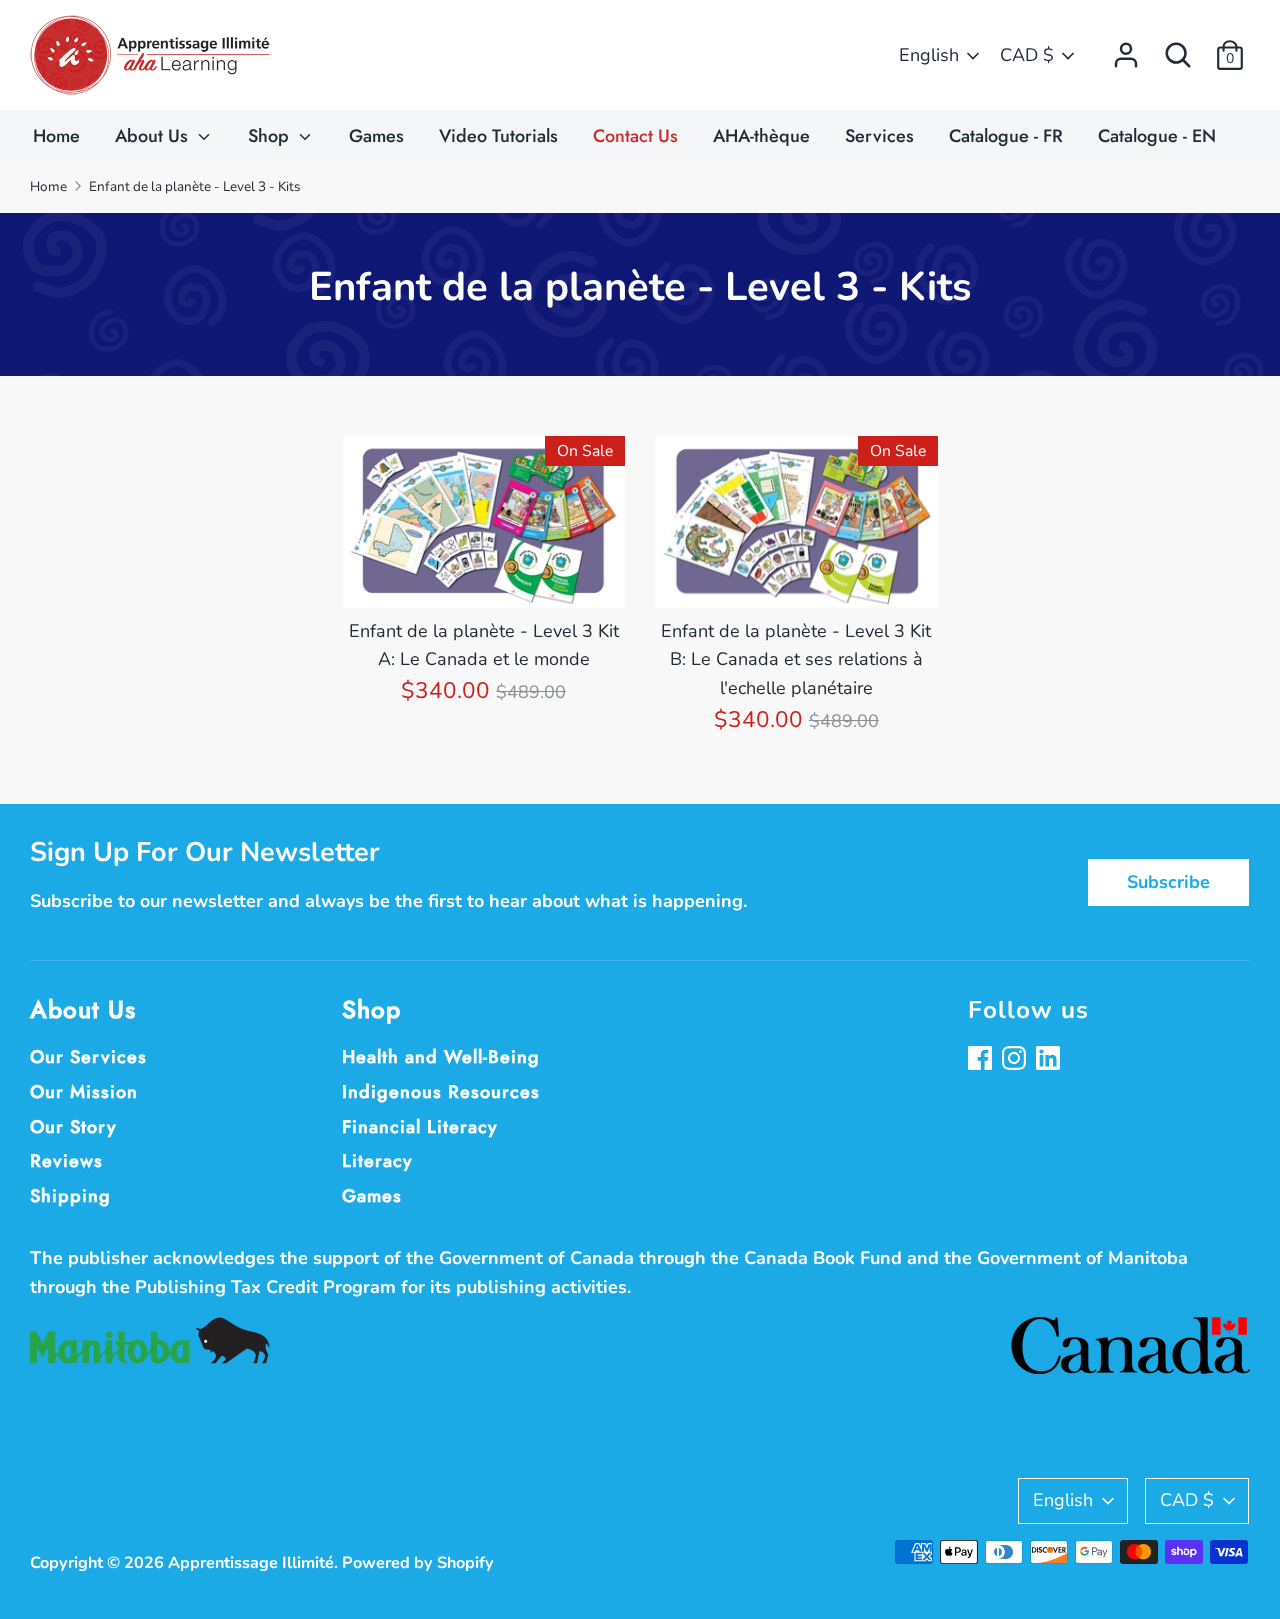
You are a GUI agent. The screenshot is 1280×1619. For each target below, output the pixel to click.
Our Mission (84, 1092)
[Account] (1126, 49)
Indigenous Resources (441, 1092)
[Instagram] (1016, 1060)
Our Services (88, 1057)
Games (376, 136)
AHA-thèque (761, 136)
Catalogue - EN (1157, 136)
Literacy (377, 1161)
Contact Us (635, 136)
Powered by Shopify (418, 1563)
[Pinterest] (1050, 1060)
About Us (154, 136)
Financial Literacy (420, 1127)
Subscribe (1168, 882)
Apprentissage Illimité (251, 1563)
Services (879, 136)
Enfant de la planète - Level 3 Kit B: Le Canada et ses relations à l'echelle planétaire (796, 660)
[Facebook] (982, 1060)
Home (56, 136)
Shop (271, 136)
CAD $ (1027, 55)
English (929, 55)
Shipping (70, 1196)
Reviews (66, 1161)
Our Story (73, 1127)
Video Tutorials (498, 136)
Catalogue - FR (1006, 136)
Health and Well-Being (441, 1057)
